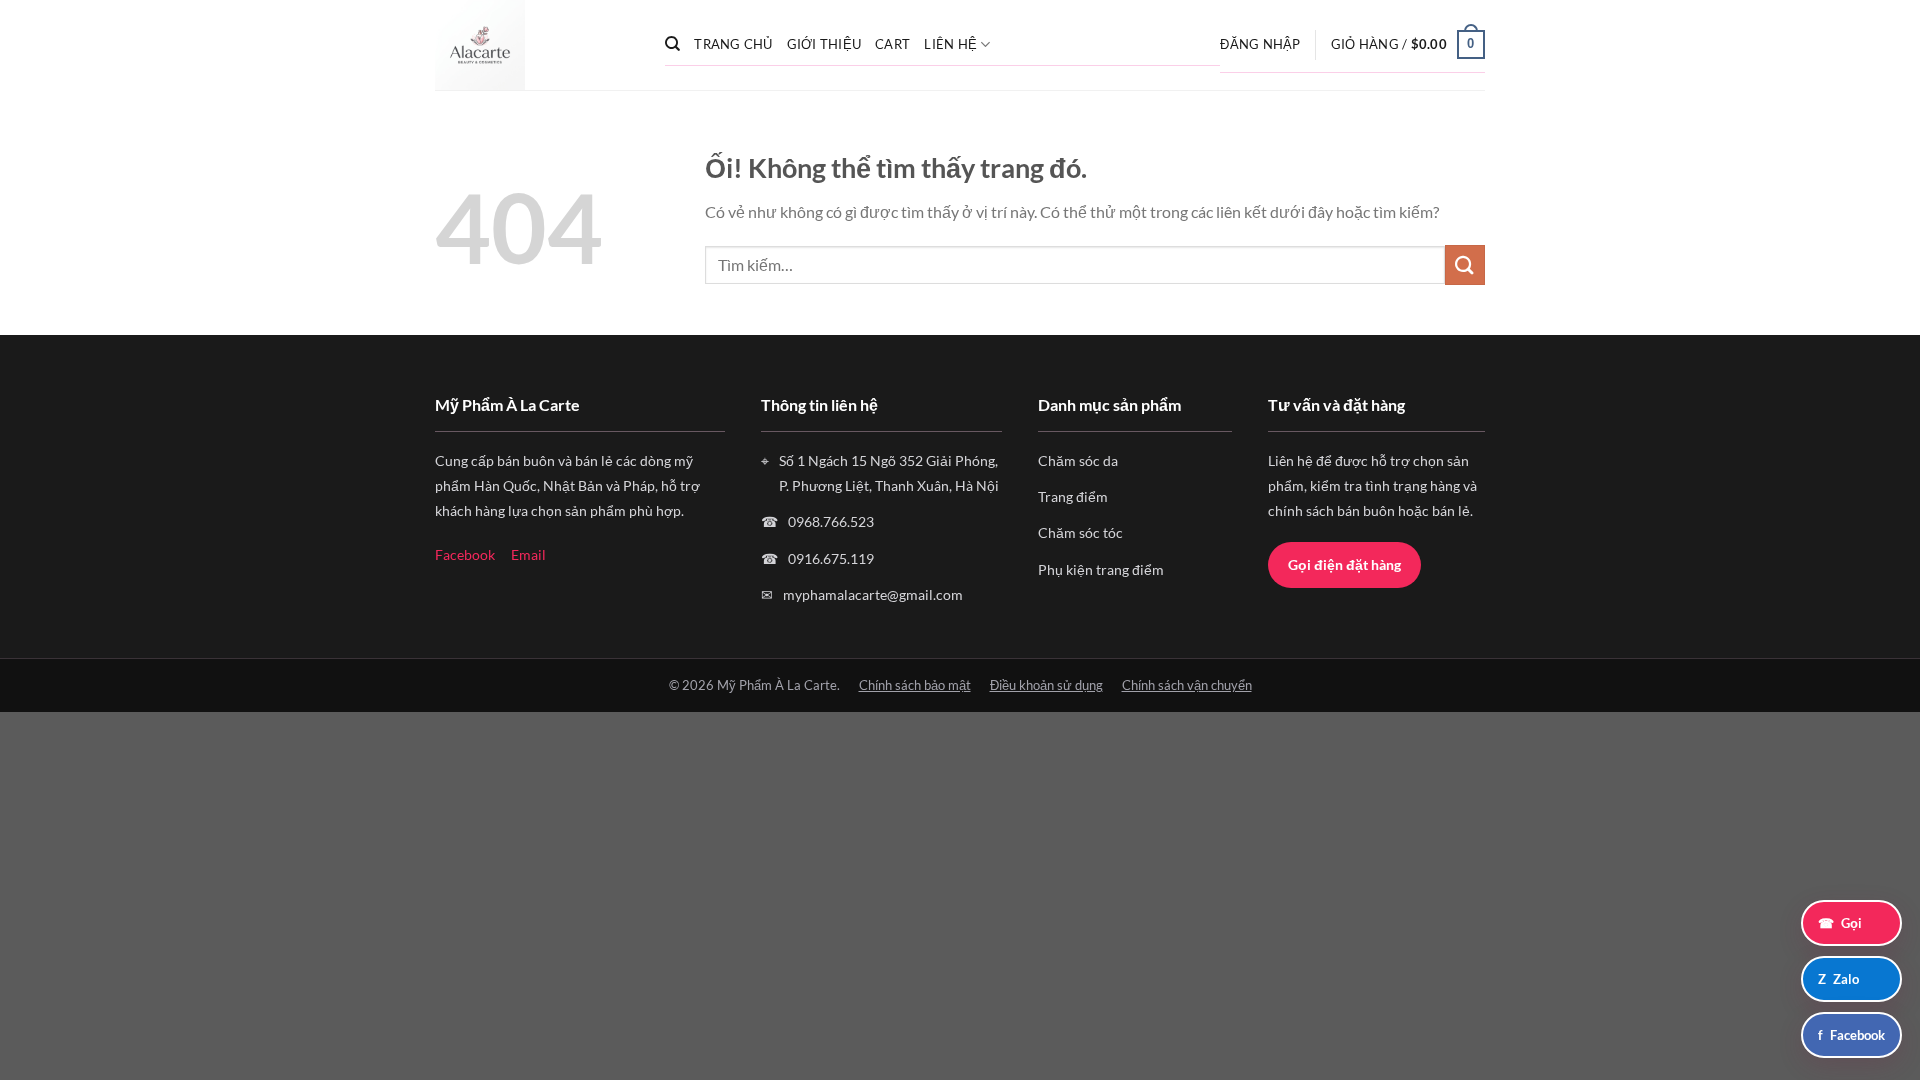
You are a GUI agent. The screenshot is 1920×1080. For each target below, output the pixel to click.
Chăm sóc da (1078, 460)
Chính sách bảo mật (915, 685)
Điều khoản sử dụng (1046, 685)
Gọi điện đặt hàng (1344, 564)
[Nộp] (1465, 264)
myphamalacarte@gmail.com (873, 594)
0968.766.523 (831, 521)
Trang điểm (1073, 496)
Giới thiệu (824, 44)
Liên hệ (950, 44)
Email (528, 554)
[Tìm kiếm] (672, 44)
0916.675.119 (831, 558)
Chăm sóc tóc (1080, 532)
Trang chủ (733, 44)
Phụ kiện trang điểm (1101, 569)
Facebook (465, 554)
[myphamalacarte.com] (535, 45)
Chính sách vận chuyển (1187, 685)
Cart (892, 44)
